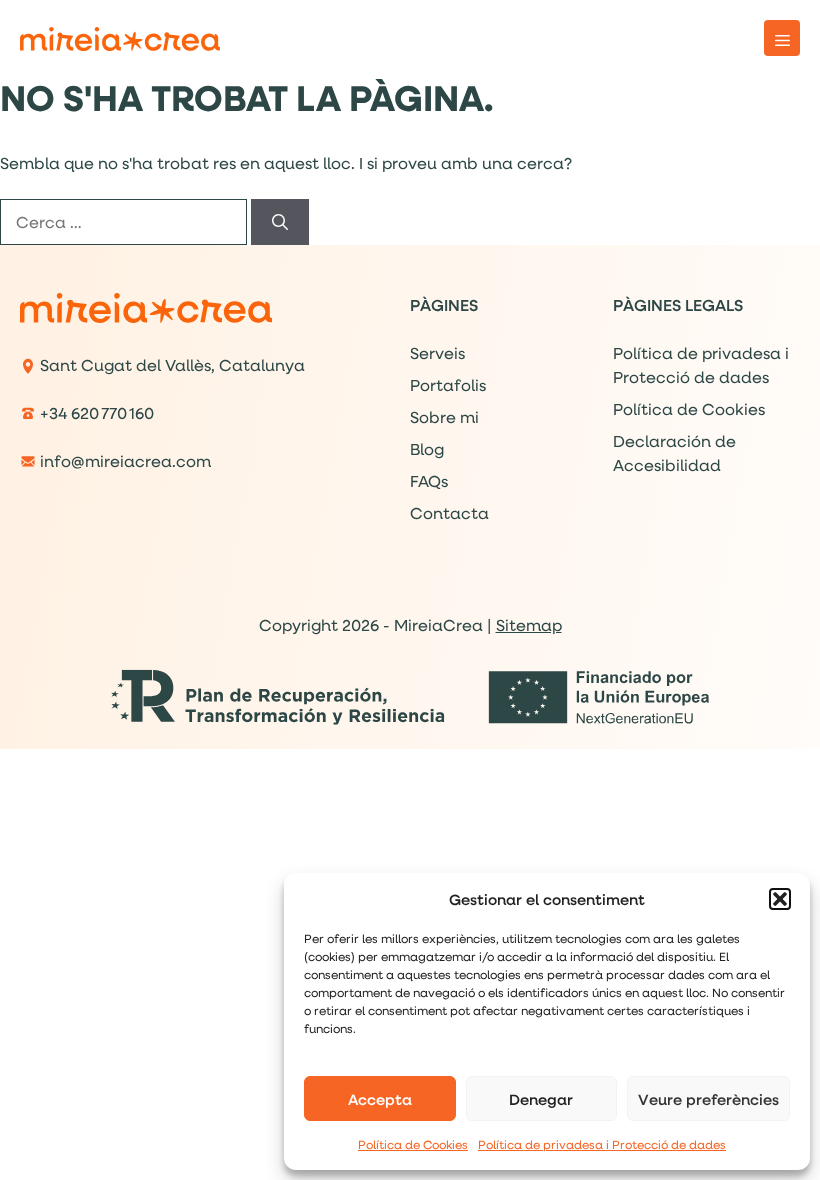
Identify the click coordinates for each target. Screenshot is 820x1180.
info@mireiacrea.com (125, 460)
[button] (780, 899)
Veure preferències (708, 1099)
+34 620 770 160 (97, 412)
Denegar (541, 1099)
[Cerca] (280, 222)
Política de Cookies (413, 1144)
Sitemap (529, 624)
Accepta (380, 1099)
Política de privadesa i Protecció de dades (602, 1144)
